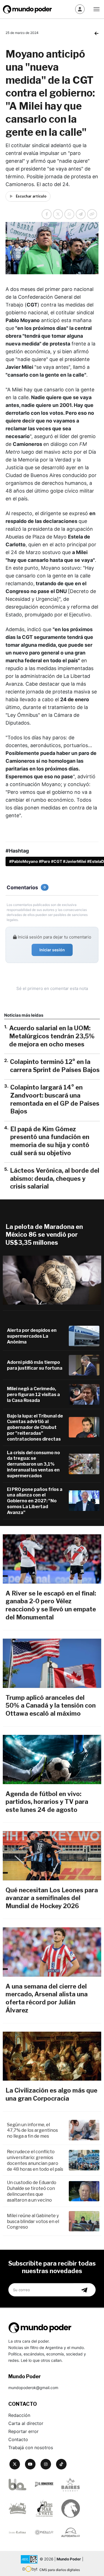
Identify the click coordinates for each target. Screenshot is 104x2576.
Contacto (18, 2439)
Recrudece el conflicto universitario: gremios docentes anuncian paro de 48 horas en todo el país (35, 2160)
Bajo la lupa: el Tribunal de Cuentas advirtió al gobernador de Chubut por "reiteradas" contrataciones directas (35, 1427)
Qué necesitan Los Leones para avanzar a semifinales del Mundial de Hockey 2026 (52, 1898)
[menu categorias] (97, 9)
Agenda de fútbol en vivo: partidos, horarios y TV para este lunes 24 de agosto (47, 1802)
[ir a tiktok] (61, 2464)
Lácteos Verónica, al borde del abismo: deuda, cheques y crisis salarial (55, 1178)
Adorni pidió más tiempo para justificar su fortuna (35, 1365)
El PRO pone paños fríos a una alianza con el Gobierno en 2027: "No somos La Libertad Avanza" (35, 1501)
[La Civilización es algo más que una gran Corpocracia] (52, 2056)
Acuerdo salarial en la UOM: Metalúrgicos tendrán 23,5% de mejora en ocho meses (52, 1036)
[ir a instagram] (46, 2464)
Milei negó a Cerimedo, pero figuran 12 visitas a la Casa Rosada (33, 1395)
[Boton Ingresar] (80, 9)
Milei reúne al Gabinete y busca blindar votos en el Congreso (33, 2221)
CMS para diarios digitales (60, 2570)
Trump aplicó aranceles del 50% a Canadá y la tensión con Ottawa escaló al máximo (51, 1706)
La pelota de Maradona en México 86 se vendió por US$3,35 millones (44, 1235)
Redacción (19, 2415)
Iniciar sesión (52, 950)
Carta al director (26, 2423)
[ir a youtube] (30, 2464)
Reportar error (23, 2431)
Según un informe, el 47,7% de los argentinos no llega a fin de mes (32, 2131)
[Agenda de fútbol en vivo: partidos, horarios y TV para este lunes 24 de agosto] (52, 1759)
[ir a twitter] (15, 2464)
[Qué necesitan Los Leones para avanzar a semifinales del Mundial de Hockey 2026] (52, 1856)
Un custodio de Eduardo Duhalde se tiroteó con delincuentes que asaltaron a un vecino (32, 2191)
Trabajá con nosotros (31, 2447)
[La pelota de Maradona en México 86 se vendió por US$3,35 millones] (52, 1280)
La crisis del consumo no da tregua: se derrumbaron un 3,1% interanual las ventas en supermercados (33, 1464)
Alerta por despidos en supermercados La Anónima (32, 1336)
